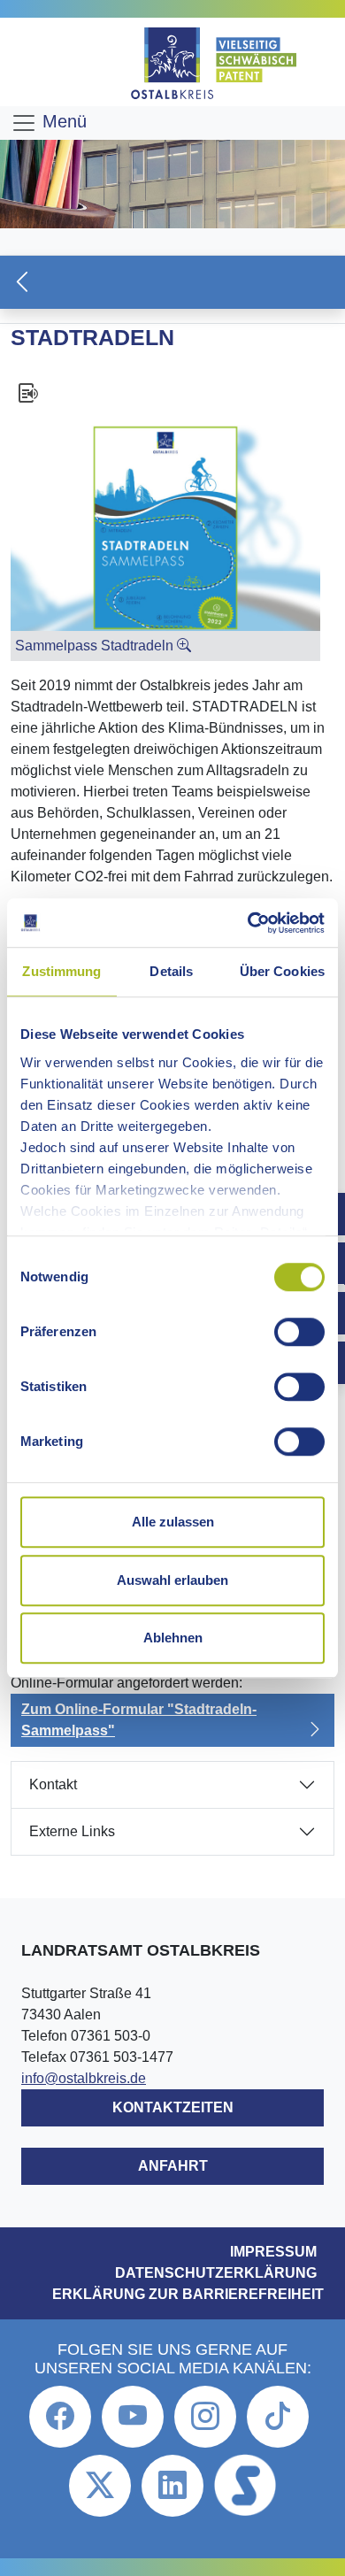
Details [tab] (171, 971)
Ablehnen (173, 1638)
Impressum (273, 2252)
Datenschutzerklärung (216, 2273)
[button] (172, 282)
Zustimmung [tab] (61, 971)
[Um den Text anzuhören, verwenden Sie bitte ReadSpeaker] (172, 393)
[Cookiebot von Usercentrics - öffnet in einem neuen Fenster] (248, 923)
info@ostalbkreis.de (84, 2078)
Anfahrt (173, 2166)
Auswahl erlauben (172, 1580)
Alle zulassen (173, 1522)
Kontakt (53, 1784)
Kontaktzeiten (173, 2107)
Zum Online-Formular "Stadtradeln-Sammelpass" (139, 1720)
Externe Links (72, 1831)
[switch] (299, 1332)
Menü (62, 121)
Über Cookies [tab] (282, 971)
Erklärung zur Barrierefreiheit (188, 2294)
